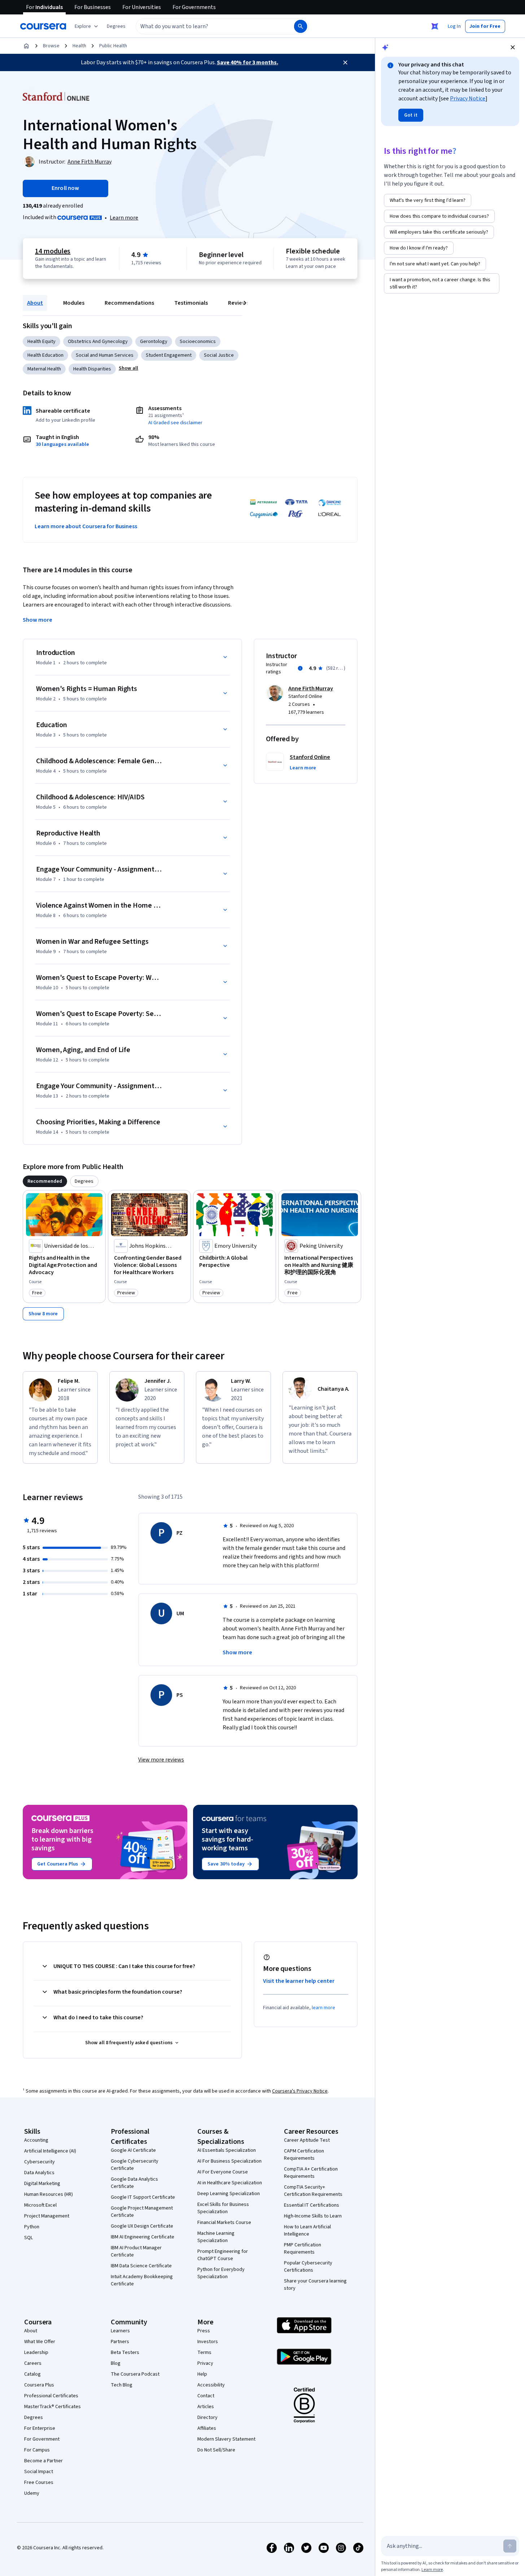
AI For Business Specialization (229, 2161)
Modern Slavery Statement (226, 2439)
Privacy (205, 2363)
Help (202, 2374)
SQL (29, 2238)
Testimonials (191, 303)
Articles (206, 2407)
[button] (116, 26)
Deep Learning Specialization (229, 2194)
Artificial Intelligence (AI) (50, 2151)
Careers (33, 2363)
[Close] (345, 62)
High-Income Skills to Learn (313, 2216)
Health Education (45, 355)
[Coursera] (43, 26)
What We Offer (40, 2342)
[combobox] (207, 26)
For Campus (37, 2450)
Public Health (113, 46)
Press (204, 2331)
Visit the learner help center (299, 1981)
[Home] (26, 46)
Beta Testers (125, 2353)
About (35, 303)
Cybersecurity (40, 2162)
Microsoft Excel (40, 2205)
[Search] (301, 26)
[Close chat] (513, 47)
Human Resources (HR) (49, 2194)
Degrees (34, 2418)
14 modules (53, 251)
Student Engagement (169, 355)
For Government (42, 2439)
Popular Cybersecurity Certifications (308, 2267)
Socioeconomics (198, 342)
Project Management (47, 2216)
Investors (208, 2342)
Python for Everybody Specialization (221, 2273)
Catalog (32, 2374)
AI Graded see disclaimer (175, 423)
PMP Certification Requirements (303, 2249)
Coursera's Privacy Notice (300, 2091)
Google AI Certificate (133, 2150)
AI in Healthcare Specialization (230, 2183)
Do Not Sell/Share (216, 2450)
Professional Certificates (51, 2396)
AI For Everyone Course (223, 2172)
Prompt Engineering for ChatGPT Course (223, 2255)
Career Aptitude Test (307, 2140)
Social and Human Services (105, 355)
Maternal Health (44, 369)
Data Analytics (39, 2173)
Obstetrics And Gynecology (98, 342)
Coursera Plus (39, 2385)
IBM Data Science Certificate (141, 2266)
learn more (323, 2008)
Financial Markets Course (224, 2223)
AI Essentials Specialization (227, 2150)
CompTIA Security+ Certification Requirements (313, 2191)
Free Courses (39, 2482)
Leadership (36, 2353)
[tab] (45, 1181)
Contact (206, 2396)
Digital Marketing (42, 2184)
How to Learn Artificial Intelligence (307, 2230)
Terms (204, 2353)
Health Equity (41, 342)
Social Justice (219, 355)
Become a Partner (43, 2461)
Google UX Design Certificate (142, 2226)
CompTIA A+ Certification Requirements (311, 2173)
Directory (207, 2418)
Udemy (32, 2493)
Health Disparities (92, 369)
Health (79, 46)
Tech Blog (122, 2385)
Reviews (239, 303)
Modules (74, 303)
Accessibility (211, 2385)
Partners (120, 2342)
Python (32, 2227)
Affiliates (207, 2428)
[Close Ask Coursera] (435, 26)
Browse (51, 46)
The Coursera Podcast (135, 2374)
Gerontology (154, 342)
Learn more (124, 218)
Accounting (36, 2140)
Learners (120, 2331)
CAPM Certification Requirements (304, 2155)
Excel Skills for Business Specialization (223, 2208)
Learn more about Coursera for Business (86, 526)
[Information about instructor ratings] (300, 668)
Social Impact (39, 2472)
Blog (116, 2363)
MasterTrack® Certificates (52, 2407)
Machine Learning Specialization (216, 2237)
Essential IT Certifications (312, 2205)
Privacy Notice (468, 99)
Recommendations (129, 303)
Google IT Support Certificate (143, 2197)
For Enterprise (40, 2428)
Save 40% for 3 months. (248, 62)
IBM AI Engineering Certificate (143, 2237)
